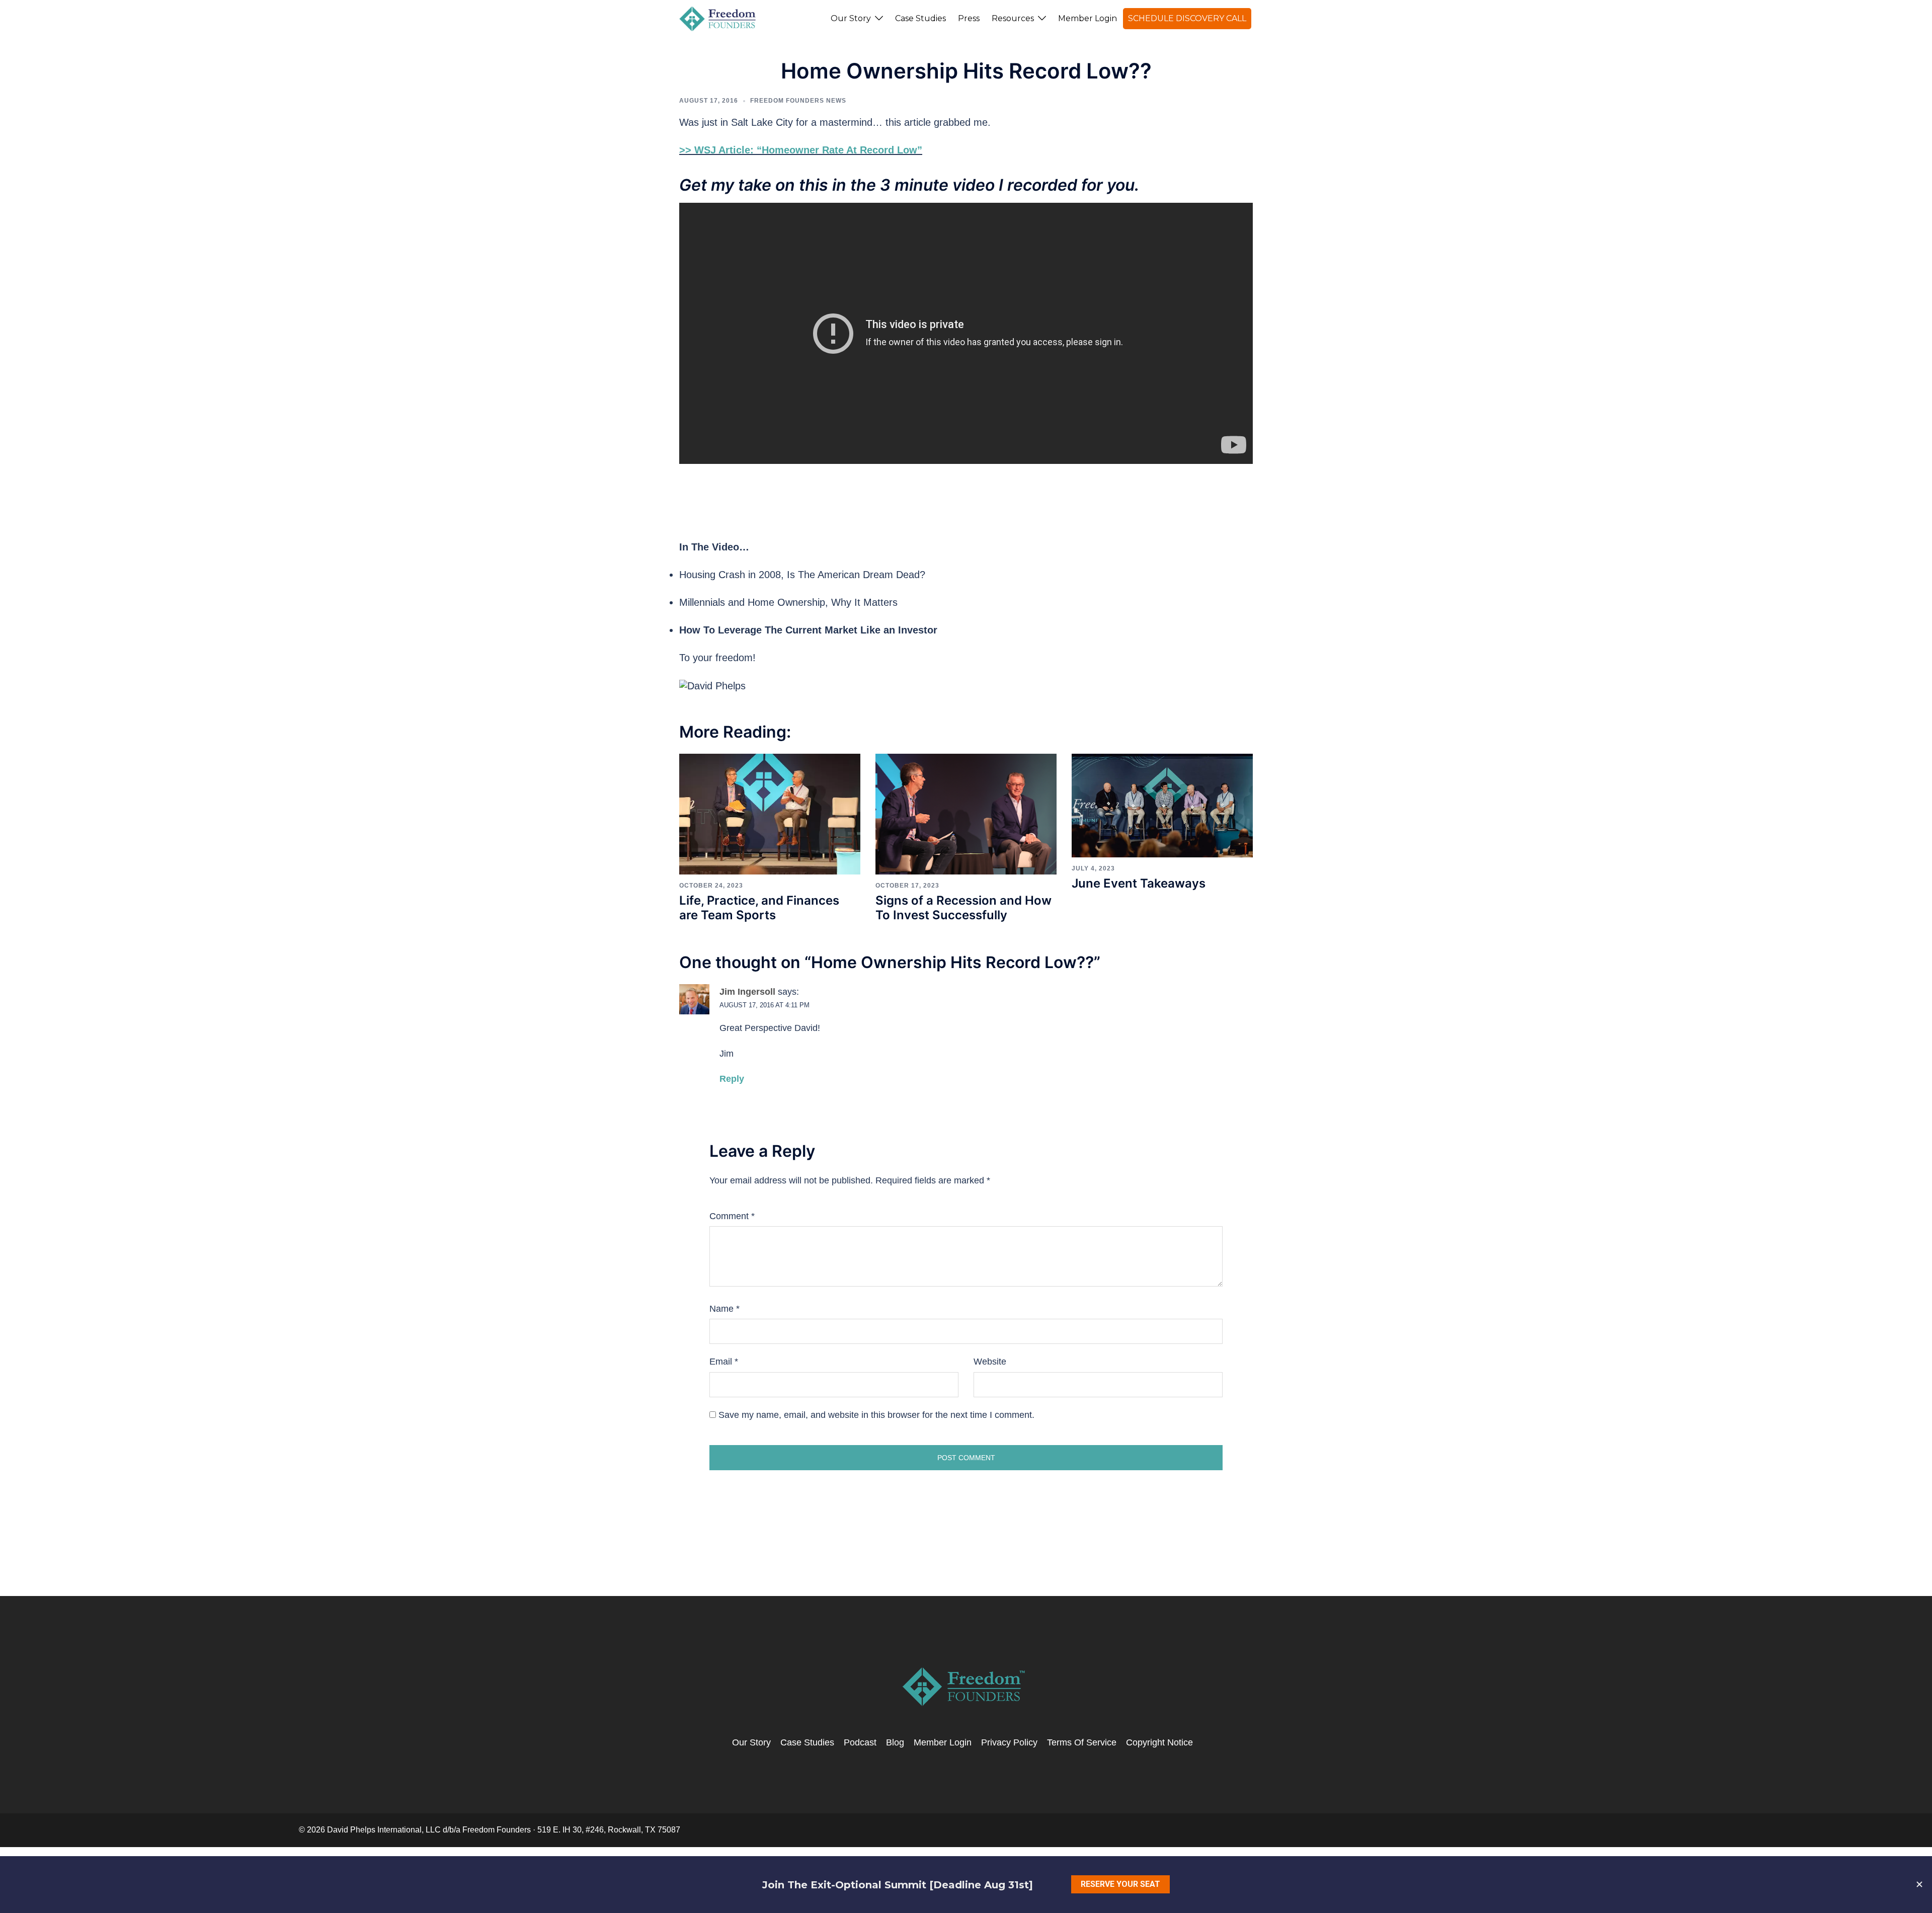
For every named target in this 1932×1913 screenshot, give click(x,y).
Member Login (1088, 18)
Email (724, 1362)
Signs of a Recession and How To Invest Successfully (963, 908)
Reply (732, 1079)
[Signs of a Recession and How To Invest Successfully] (966, 814)
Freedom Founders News (798, 101)
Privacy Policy (1009, 1742)
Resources (1013, 18)
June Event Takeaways (1139, 883)
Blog (895, 1742)
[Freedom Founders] (718, 18)
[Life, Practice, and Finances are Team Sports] (770, 814)
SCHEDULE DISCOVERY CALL (1187, 18)
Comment (732, 1216)
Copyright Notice (1159, 1742)
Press (969, 18)
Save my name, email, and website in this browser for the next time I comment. (876, 1415)
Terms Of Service (1082, 1742)
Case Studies (920, 18)
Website (990, 1362)
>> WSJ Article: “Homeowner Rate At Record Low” (801, 150)
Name (725, 1309)
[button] (1256, 19)
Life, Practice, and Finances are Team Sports (759, 908)
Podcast (860, 1742)
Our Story (851, 18)
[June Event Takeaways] (1162, 805)
